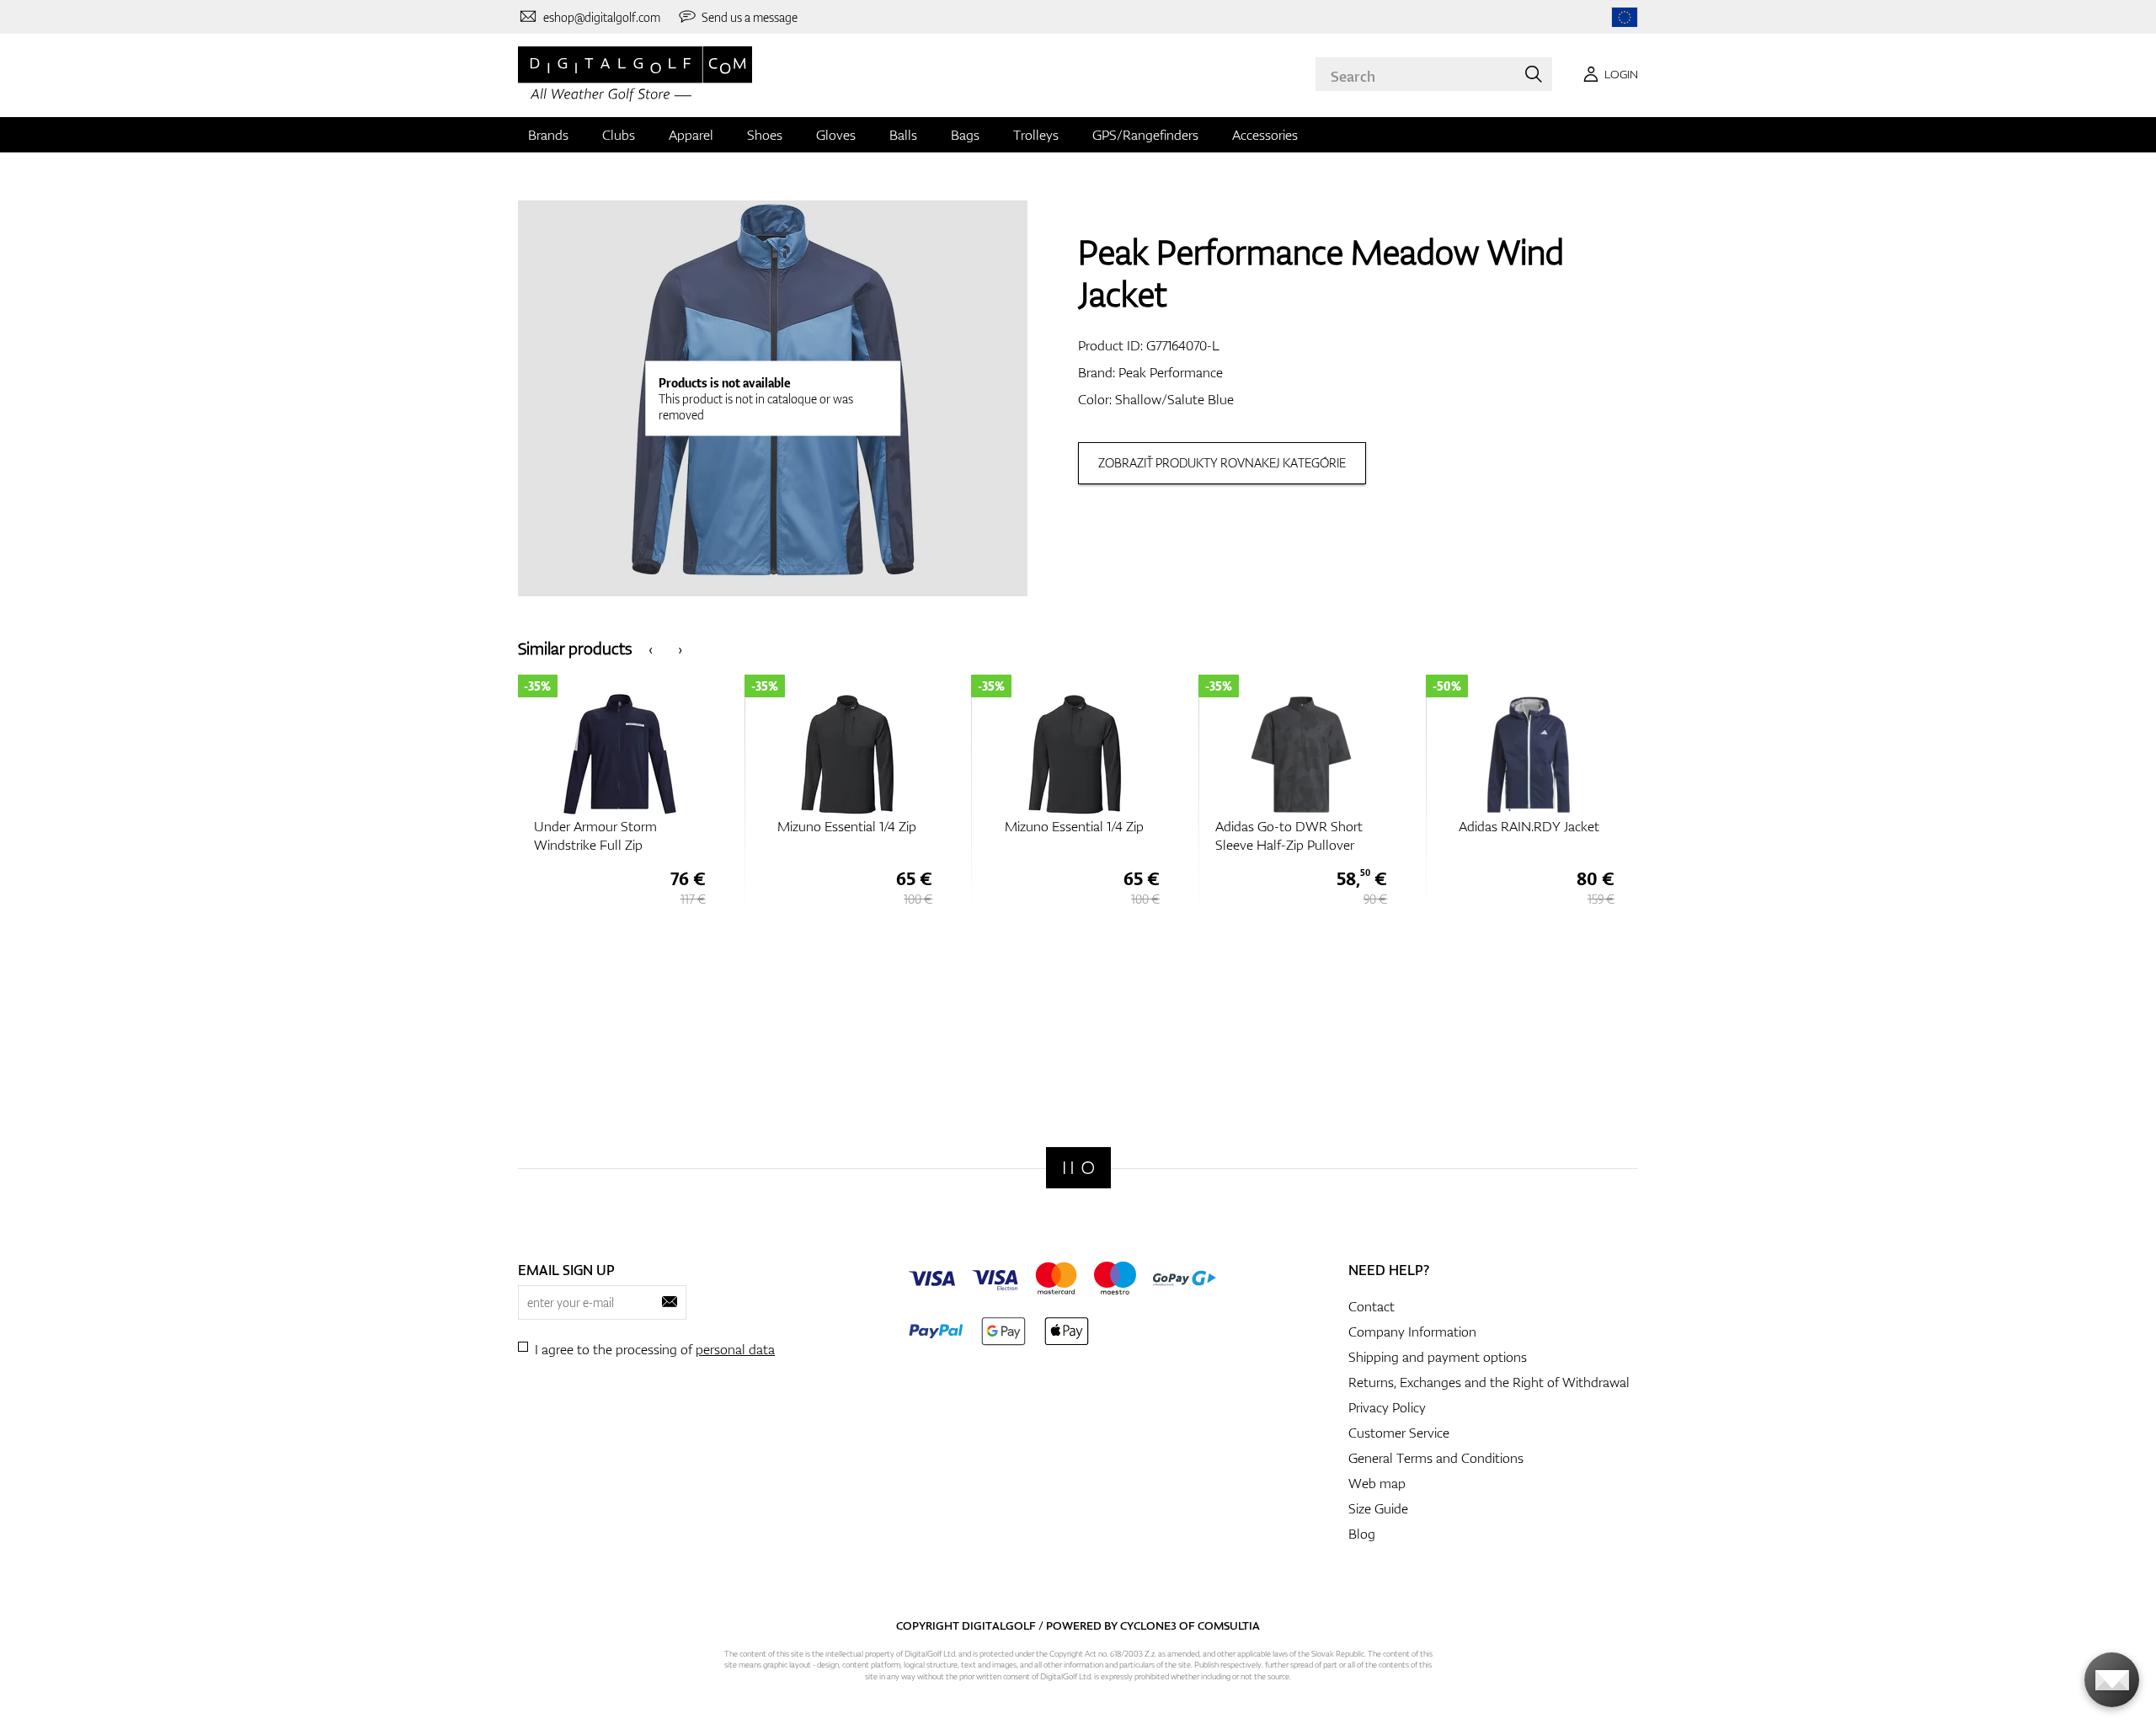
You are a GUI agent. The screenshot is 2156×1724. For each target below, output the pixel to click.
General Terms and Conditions (1436, 1458)
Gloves (836, 135)
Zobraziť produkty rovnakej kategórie (1222, 463)
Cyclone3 (1148, 1625)
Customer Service (1399, 1433)
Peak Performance (1171, 372)
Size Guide (1378, 1508)
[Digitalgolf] (1078, 1168)
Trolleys (1036, 135)
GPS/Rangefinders (1145, 135)
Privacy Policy (1387, 1407)
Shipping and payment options (1438, 1357)
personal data (735, 1349)
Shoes (765, 135)
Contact (1372, 1306)
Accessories (1265, 135)
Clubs (619, 135)
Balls (903, 135)
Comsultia (1229, 1625)
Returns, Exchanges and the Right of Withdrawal (1489, 1382)
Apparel (691, 135)
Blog (1362, 1534)
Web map (1377, 1483)
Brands (548, 135)
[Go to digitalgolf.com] (1625, 17)
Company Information (1412, 1332)
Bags (965, 135)
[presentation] (651, 648)
